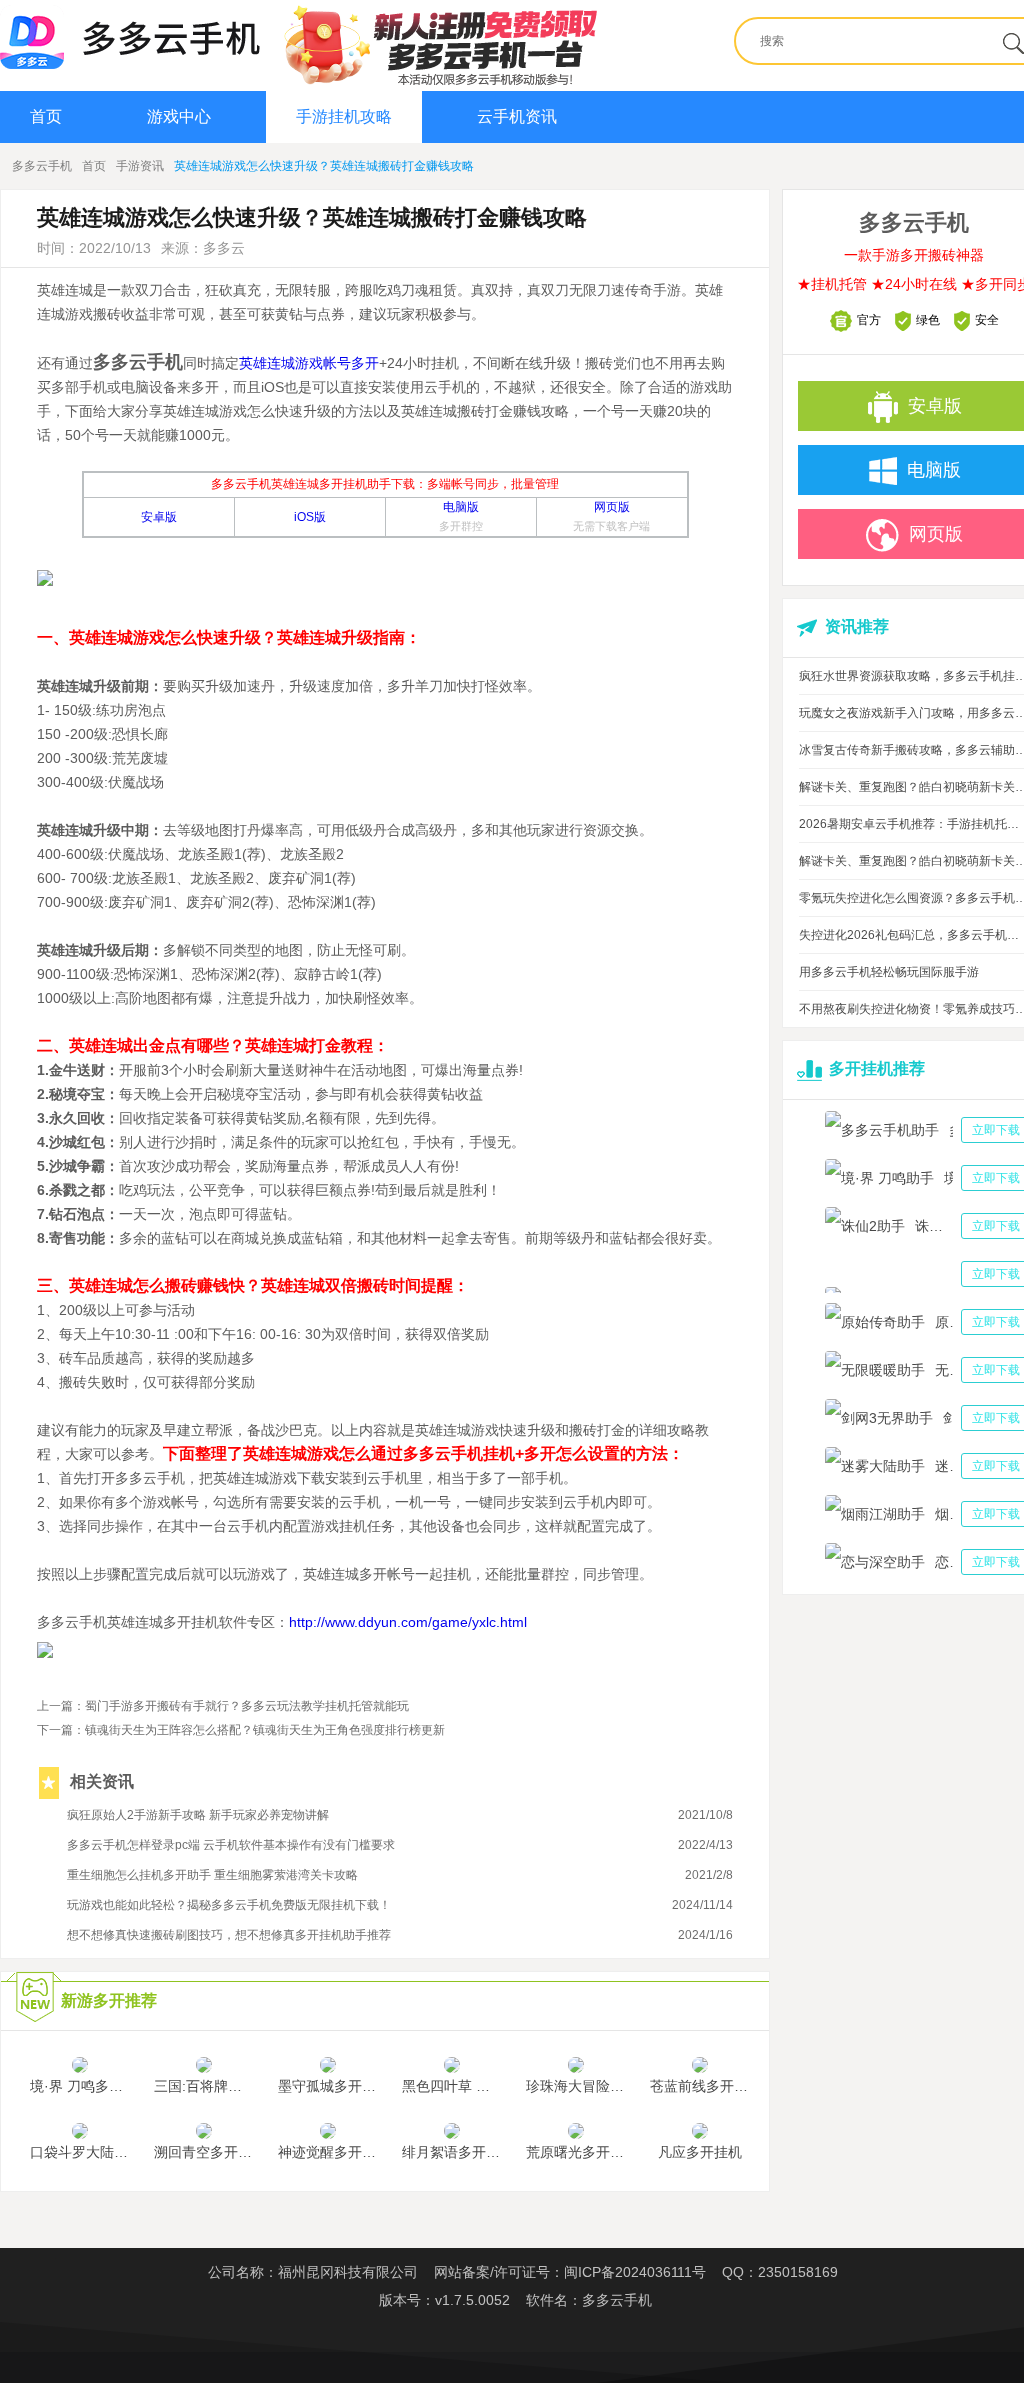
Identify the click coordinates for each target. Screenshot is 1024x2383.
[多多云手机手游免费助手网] (130, 37)
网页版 (612, 507)
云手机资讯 (517, 116)
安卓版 (159, 517)
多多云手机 (42, 166)
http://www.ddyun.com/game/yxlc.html (408, 1622)
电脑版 (461, 507)
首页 (46, 116)
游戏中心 (179, 116)
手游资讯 (140, 166)
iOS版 (310, 517)
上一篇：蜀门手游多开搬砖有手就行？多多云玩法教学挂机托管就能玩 (223, 1706)
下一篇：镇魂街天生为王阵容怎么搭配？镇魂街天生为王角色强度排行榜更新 (241, 1730)
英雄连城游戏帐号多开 (309, 363)
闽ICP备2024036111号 (635, 2272)
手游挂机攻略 (344, 116)
